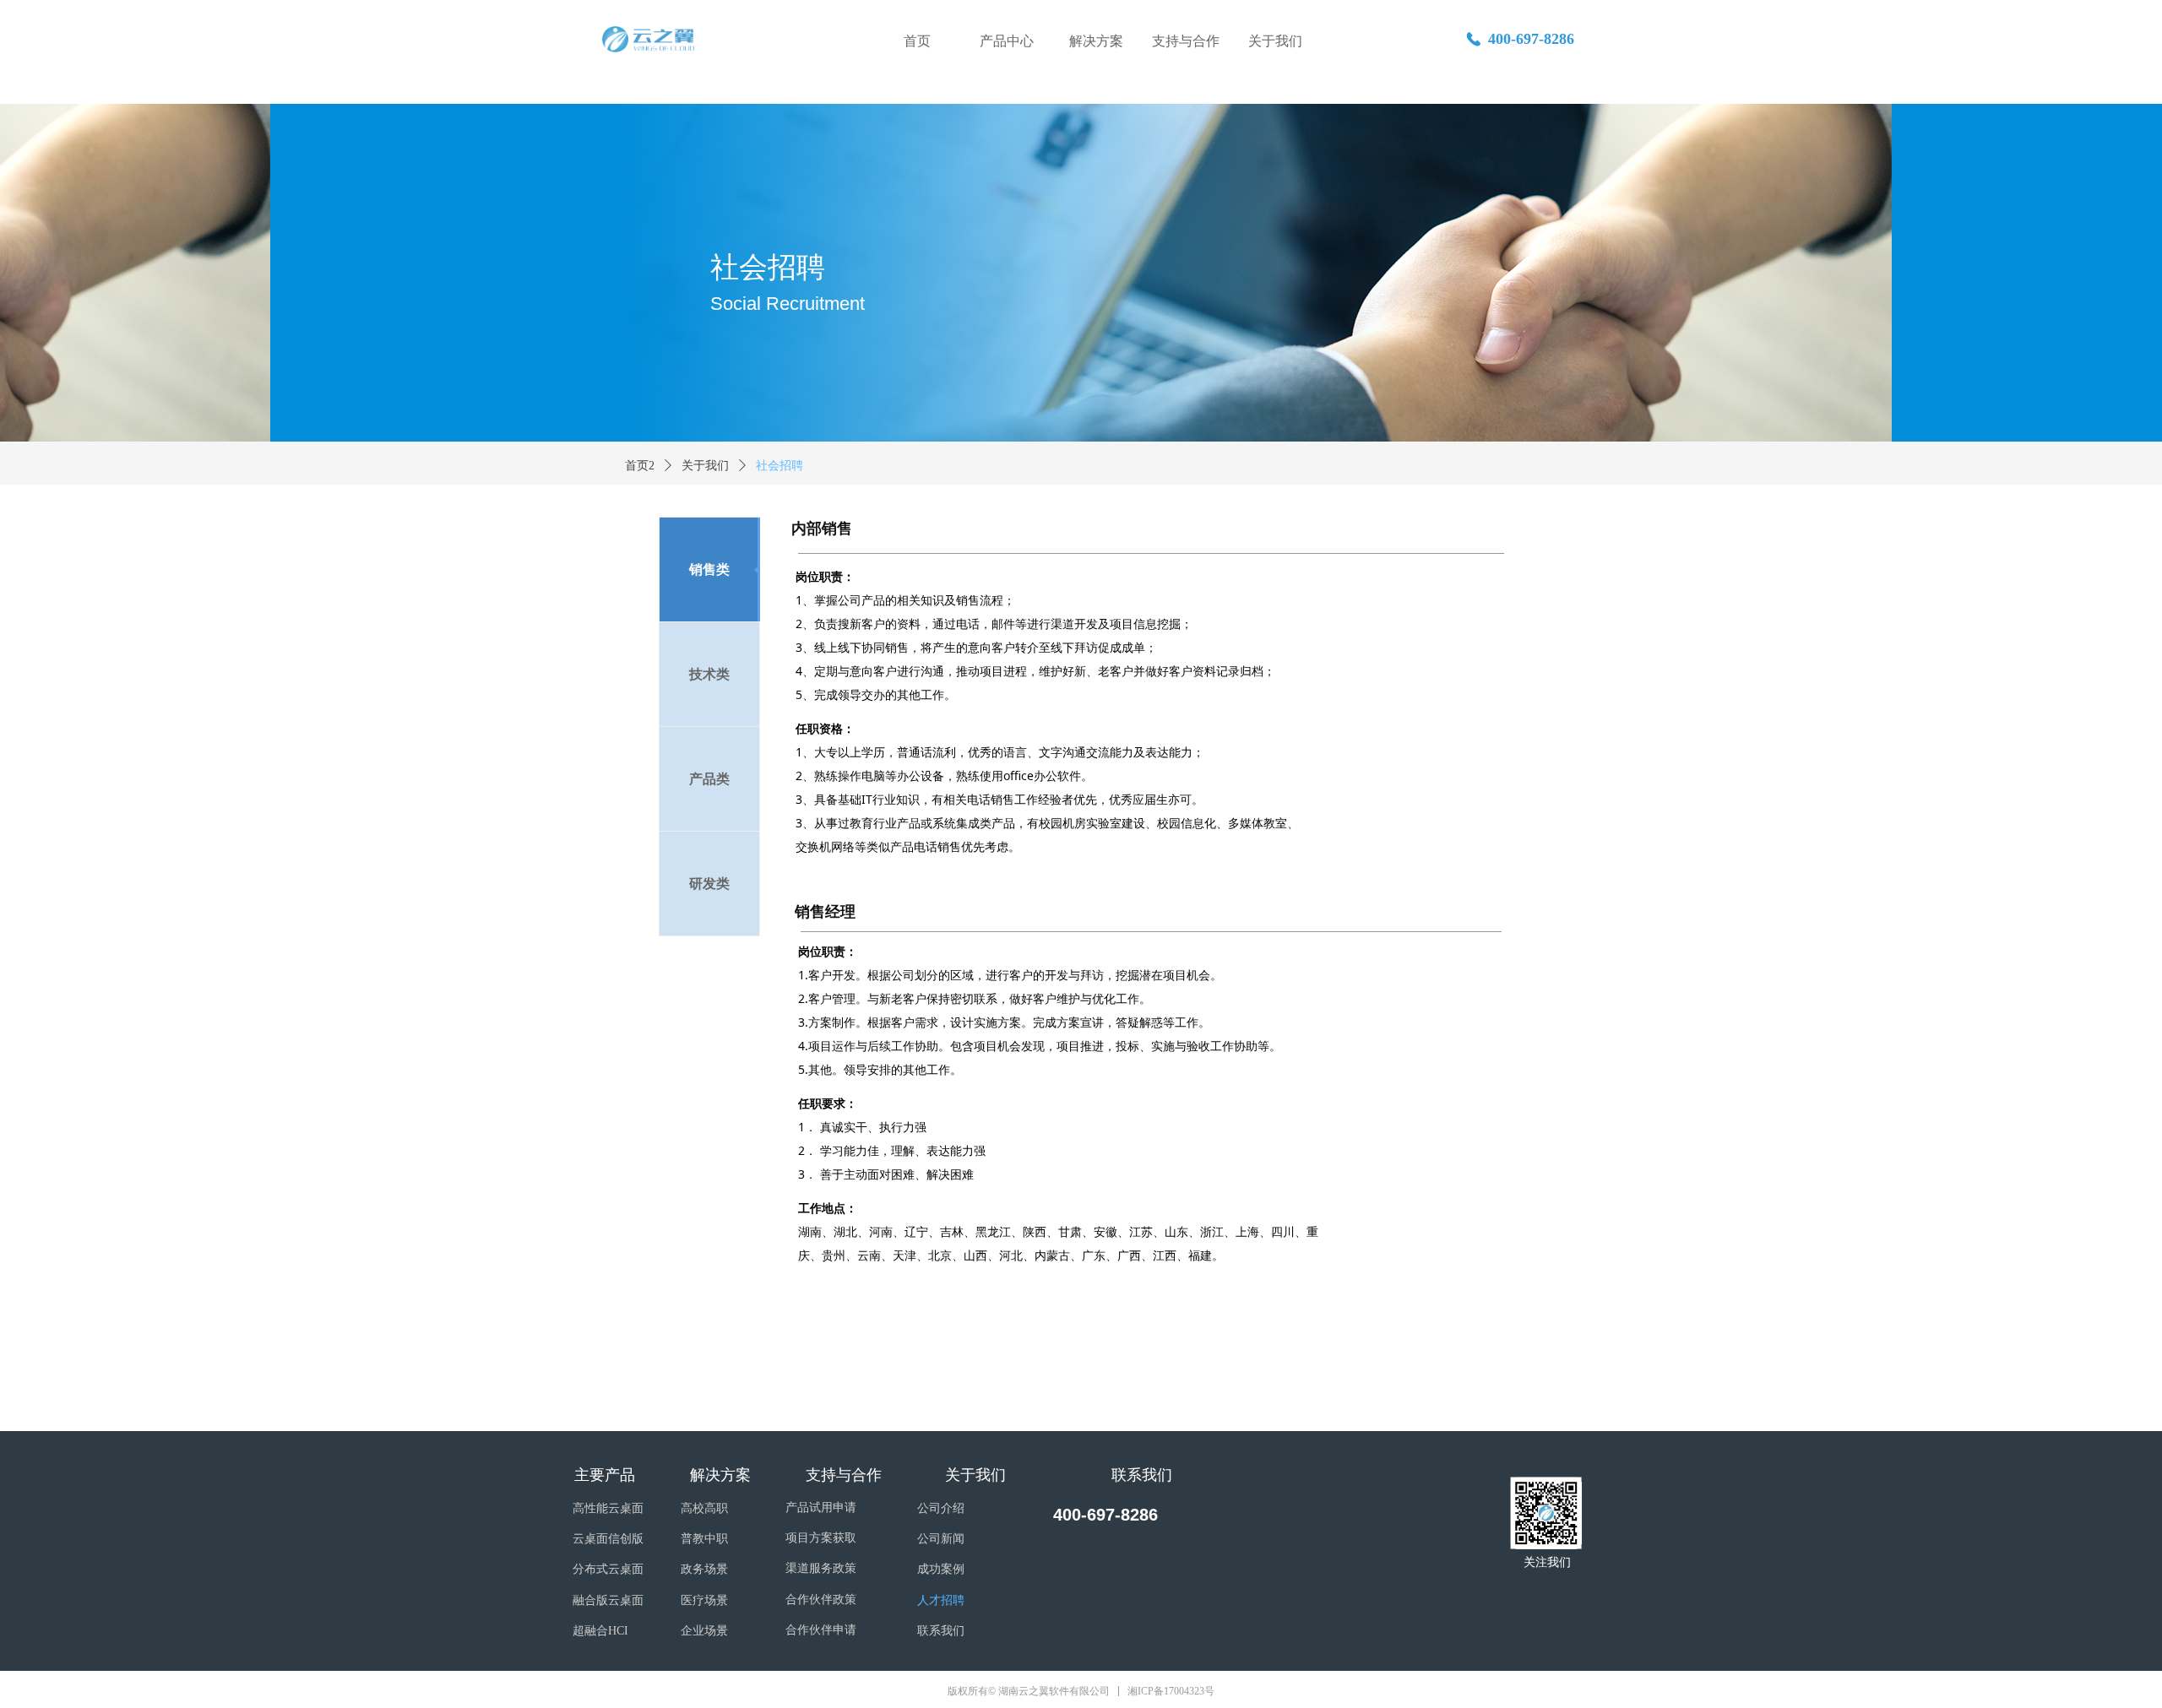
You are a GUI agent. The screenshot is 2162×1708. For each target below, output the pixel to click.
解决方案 (1096, 41)
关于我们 (1275, 41)
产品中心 (1007, 41)
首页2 (640, 466)
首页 (917, 41)
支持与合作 (1186, 41)
